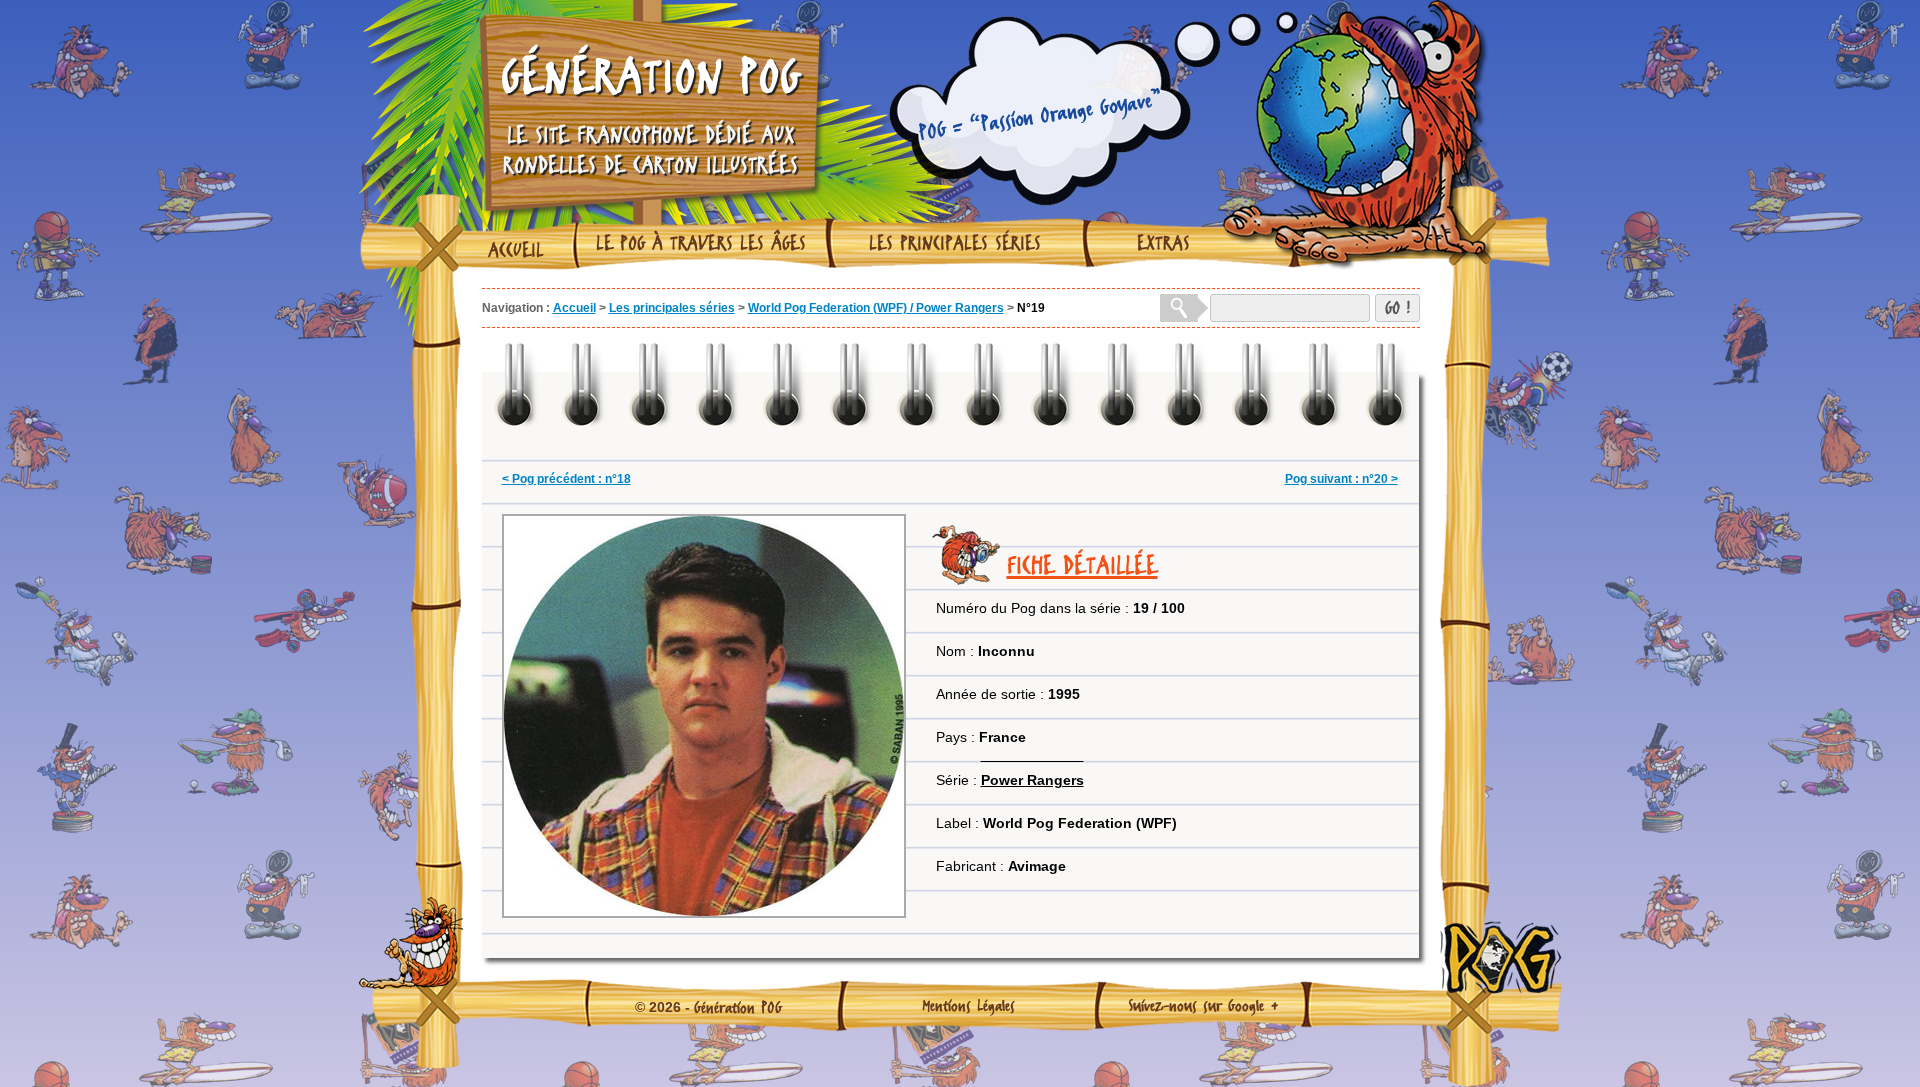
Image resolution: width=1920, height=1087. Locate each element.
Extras (1163, 243)
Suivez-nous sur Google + (1203, 1005)
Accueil (516, 250)
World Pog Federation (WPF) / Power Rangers (876, 308)
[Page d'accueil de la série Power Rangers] (1032, 755)
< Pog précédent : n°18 (566, 479)
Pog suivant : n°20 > (1341, 479)
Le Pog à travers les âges (701, 243)
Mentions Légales (968, 1005)
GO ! (1397, 307)
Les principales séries (955, 243)
